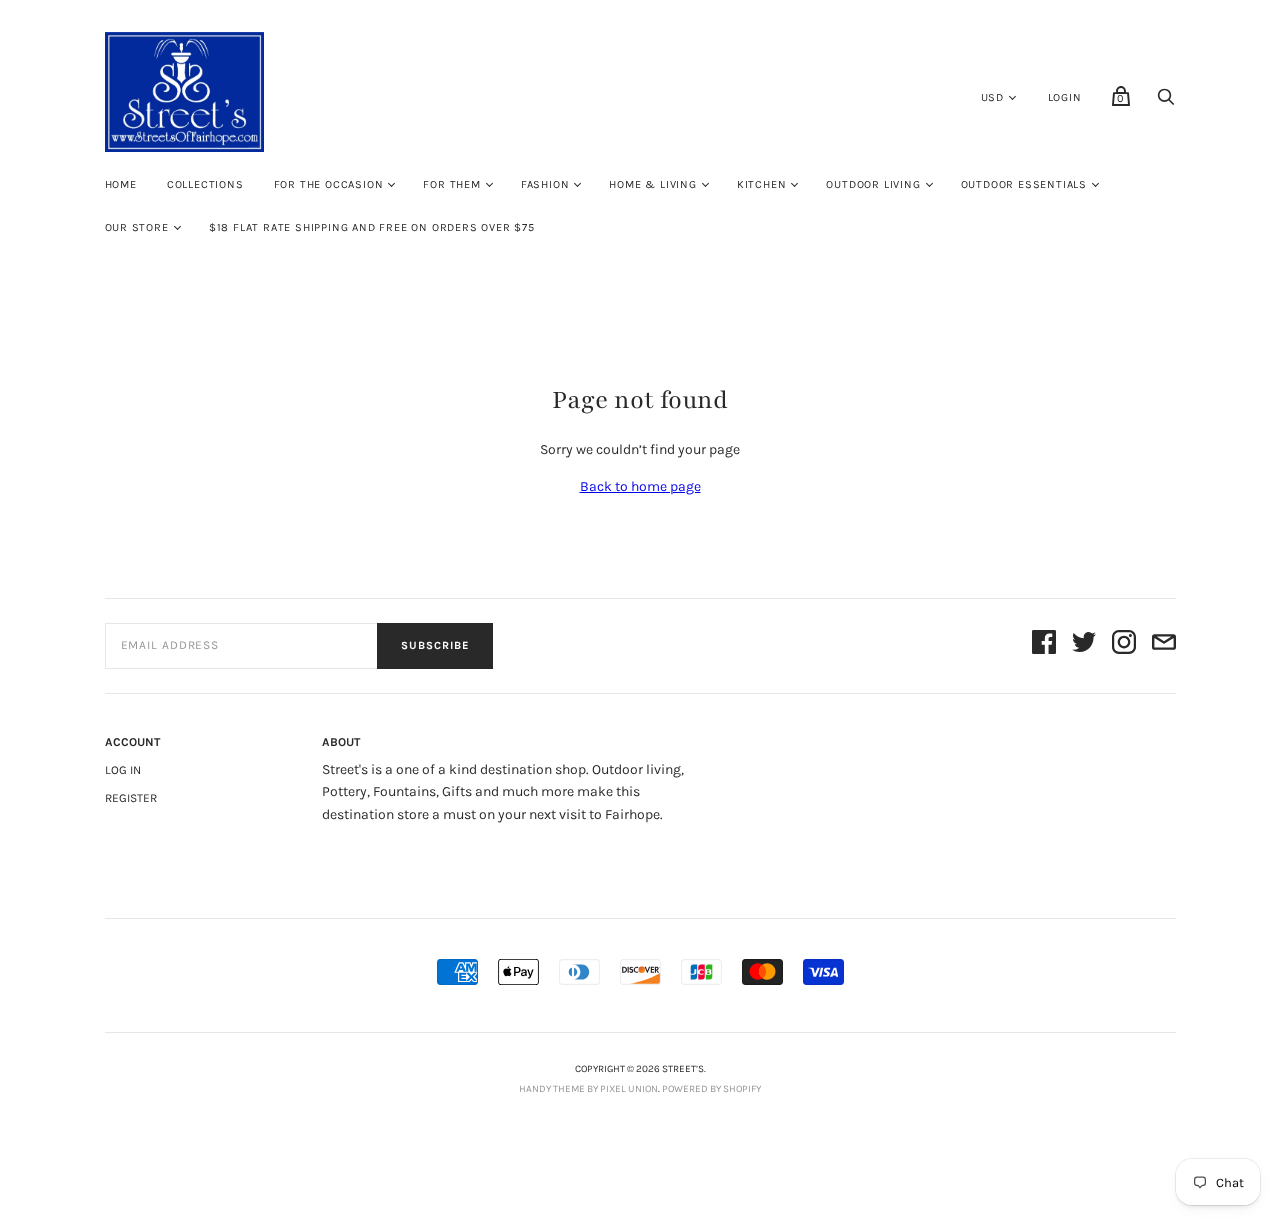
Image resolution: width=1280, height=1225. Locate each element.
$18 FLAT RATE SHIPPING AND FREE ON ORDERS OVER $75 (372, 227)
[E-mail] (1164, 645)
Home (121, 184)
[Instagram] (1124, 645)
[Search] (1166, 102)
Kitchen (762, 184)
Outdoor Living (873, 184)
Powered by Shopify (711, 1089)
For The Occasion (329, 184)
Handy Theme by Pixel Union (588, 1089)
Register (131, 798)
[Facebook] (1044, 645)
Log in (123, 770)
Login (1065, 97)
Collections (205, 184)
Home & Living (652, 184)
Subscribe (435, 645)
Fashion (545, 184)
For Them (451, 184)
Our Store (137, 227)
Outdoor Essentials (1024, 184)
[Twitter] (1084, 645)
